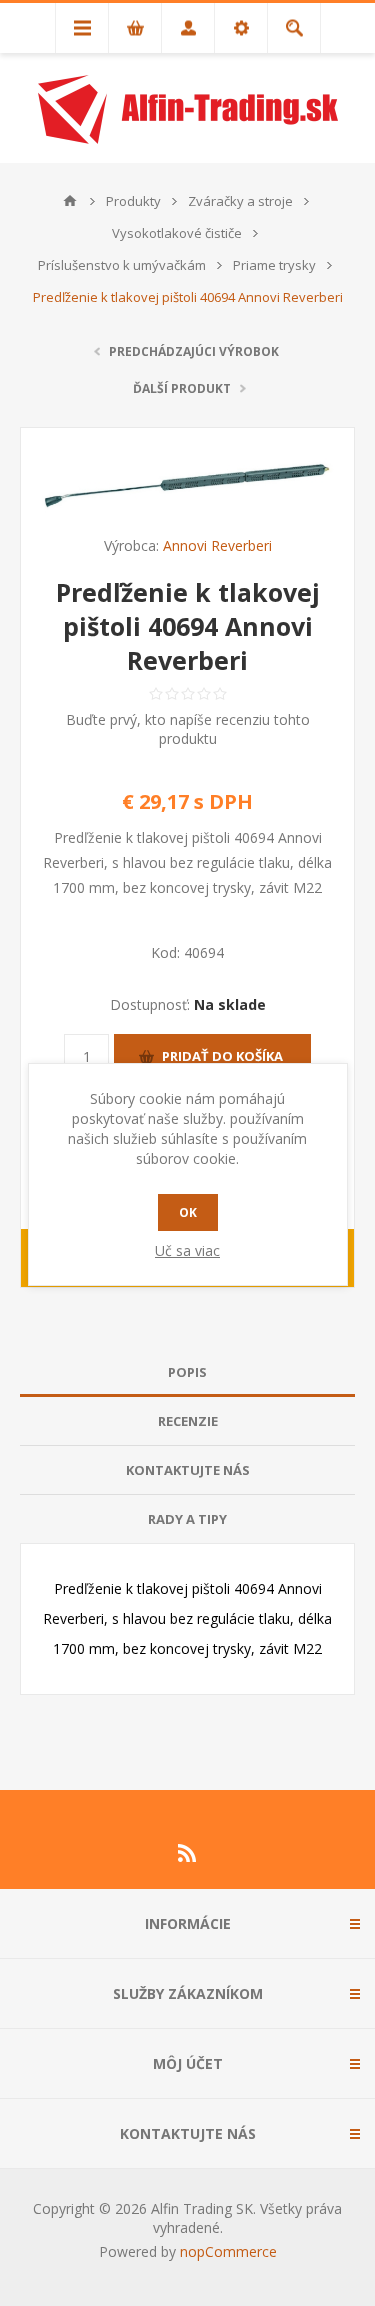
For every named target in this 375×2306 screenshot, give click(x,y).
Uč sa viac (187, 1250)
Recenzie (188, 1421)
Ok (188, 1212)
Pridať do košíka (222, 1056)
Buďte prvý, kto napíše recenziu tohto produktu (188, 729)
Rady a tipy (187, 1519)
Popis (187, 1372)
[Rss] (188, 1853)
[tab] (187, 1372)
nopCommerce (228, 2251)
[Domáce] (70, 201)
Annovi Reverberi (217, 545)
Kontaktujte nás (188, 1470)
